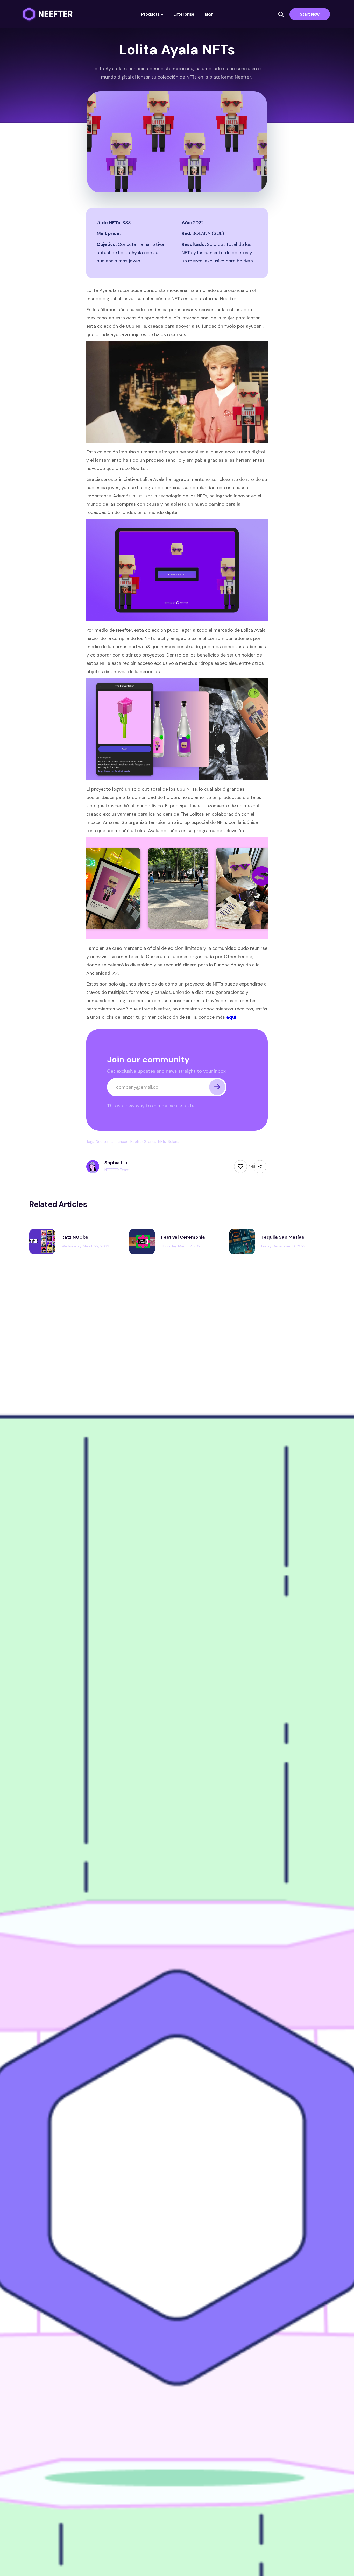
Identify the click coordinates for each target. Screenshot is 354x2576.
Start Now (310, 14)
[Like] (240, 1167)
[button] (152, 14)
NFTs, (162, 1141)
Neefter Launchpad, (113, 1141)
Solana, (174, 1141)
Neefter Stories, (144, 1141)
